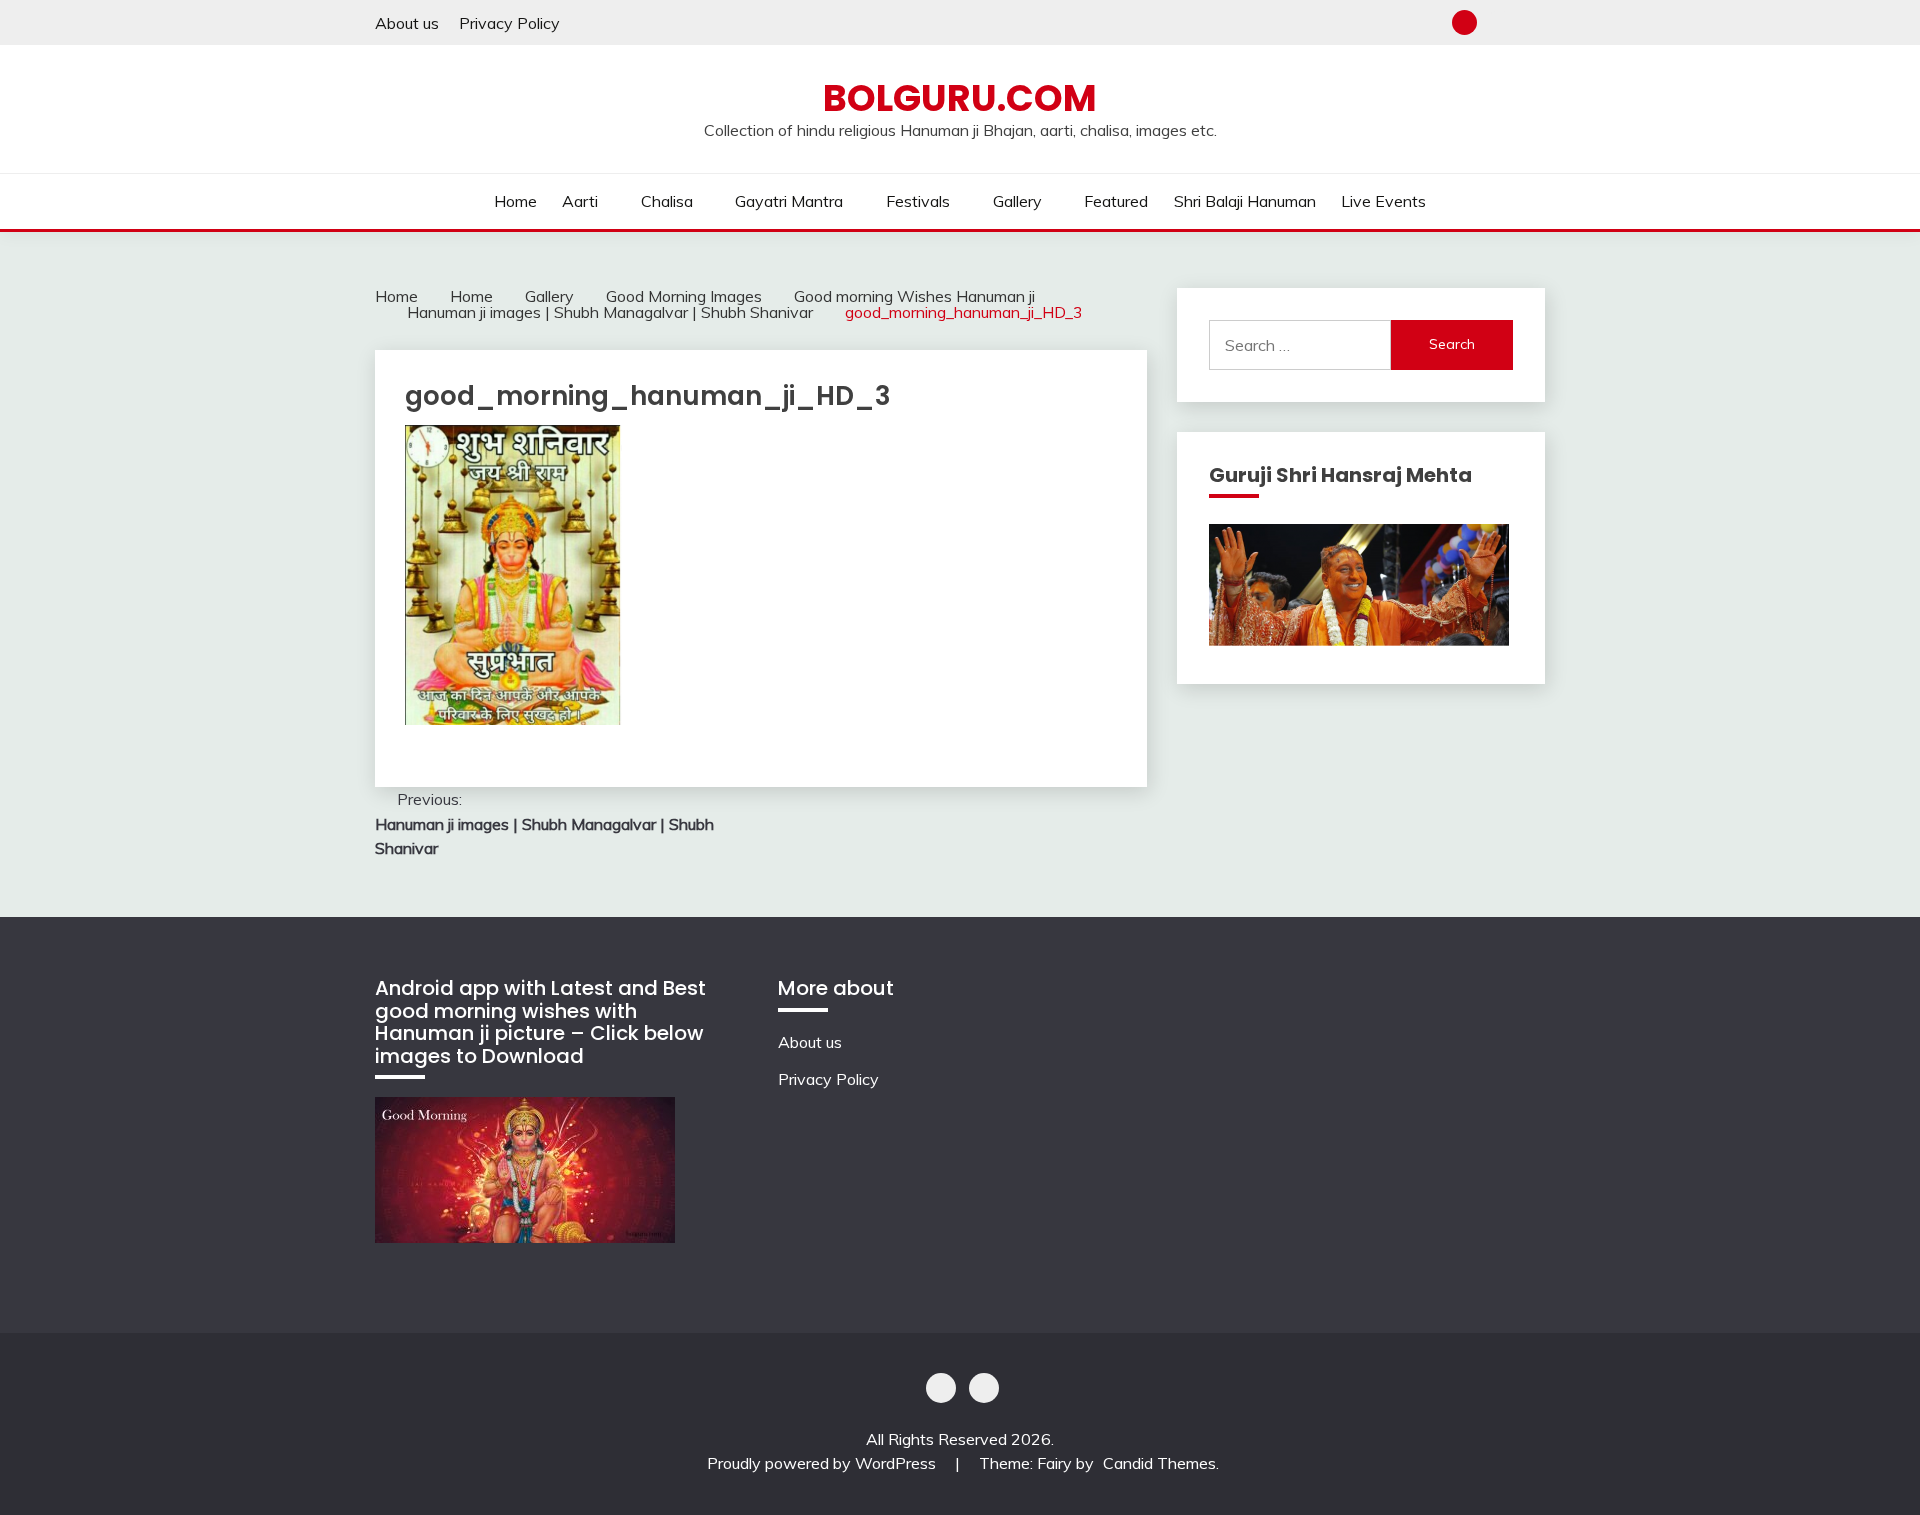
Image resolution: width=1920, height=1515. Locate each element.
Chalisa (667, 201)
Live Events (1383, 201)
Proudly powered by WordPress (823, 1463)
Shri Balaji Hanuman (1245, 201)
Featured (1116, 201)
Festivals (918, 201)
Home (515, 201)
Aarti (580, 201)
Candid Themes (1159, 1463)
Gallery (1017, 201)
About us (407, 23)
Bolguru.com (960, 98)
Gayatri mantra (789, 201)
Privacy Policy (509, 23)
